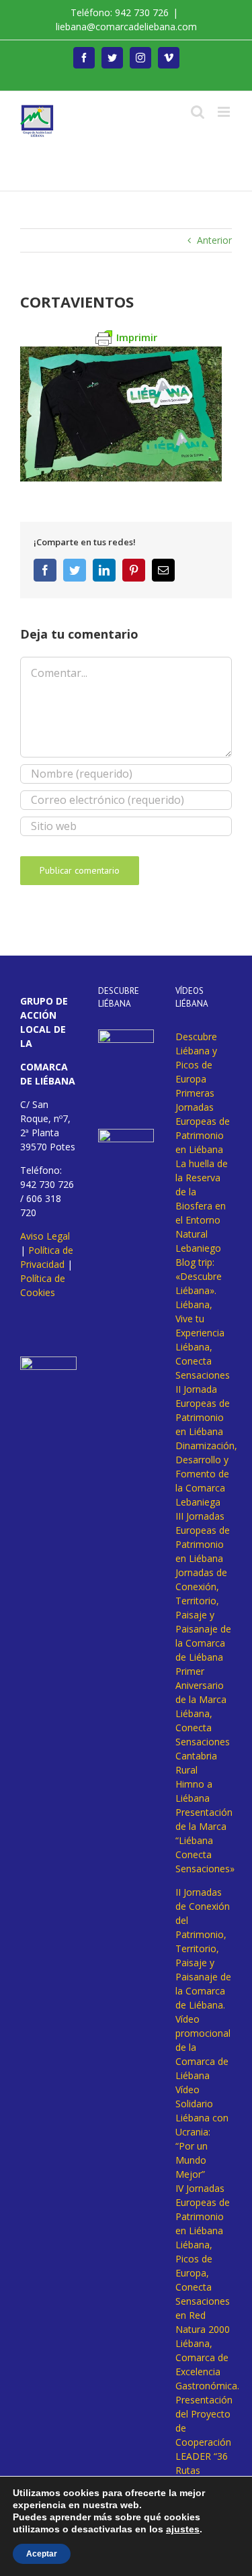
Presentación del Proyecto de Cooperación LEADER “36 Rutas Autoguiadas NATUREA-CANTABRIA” (204, 2456)
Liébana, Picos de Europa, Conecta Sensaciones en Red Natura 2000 (203, 2287)
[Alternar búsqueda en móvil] (198, 112)
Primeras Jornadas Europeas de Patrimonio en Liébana (203, 1121)
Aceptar (42, 2554)
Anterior (214, 240)
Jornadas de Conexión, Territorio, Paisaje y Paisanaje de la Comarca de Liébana (203, 1615)
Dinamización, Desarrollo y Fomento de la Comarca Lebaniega (206, 1474)
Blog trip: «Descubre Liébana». (199, 1276)
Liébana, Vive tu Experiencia (200, 1319)
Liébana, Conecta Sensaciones (203, 1361)
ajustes (183, 2529)
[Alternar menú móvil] (225, 112)
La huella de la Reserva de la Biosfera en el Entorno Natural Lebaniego (202, 1206)
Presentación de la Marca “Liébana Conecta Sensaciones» (205, 1840)
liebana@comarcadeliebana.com (126, 27)
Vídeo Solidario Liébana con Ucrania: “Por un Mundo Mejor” (202, 2132)
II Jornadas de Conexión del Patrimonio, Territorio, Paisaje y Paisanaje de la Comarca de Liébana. (203, 1948)
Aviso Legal (45, 1236)
